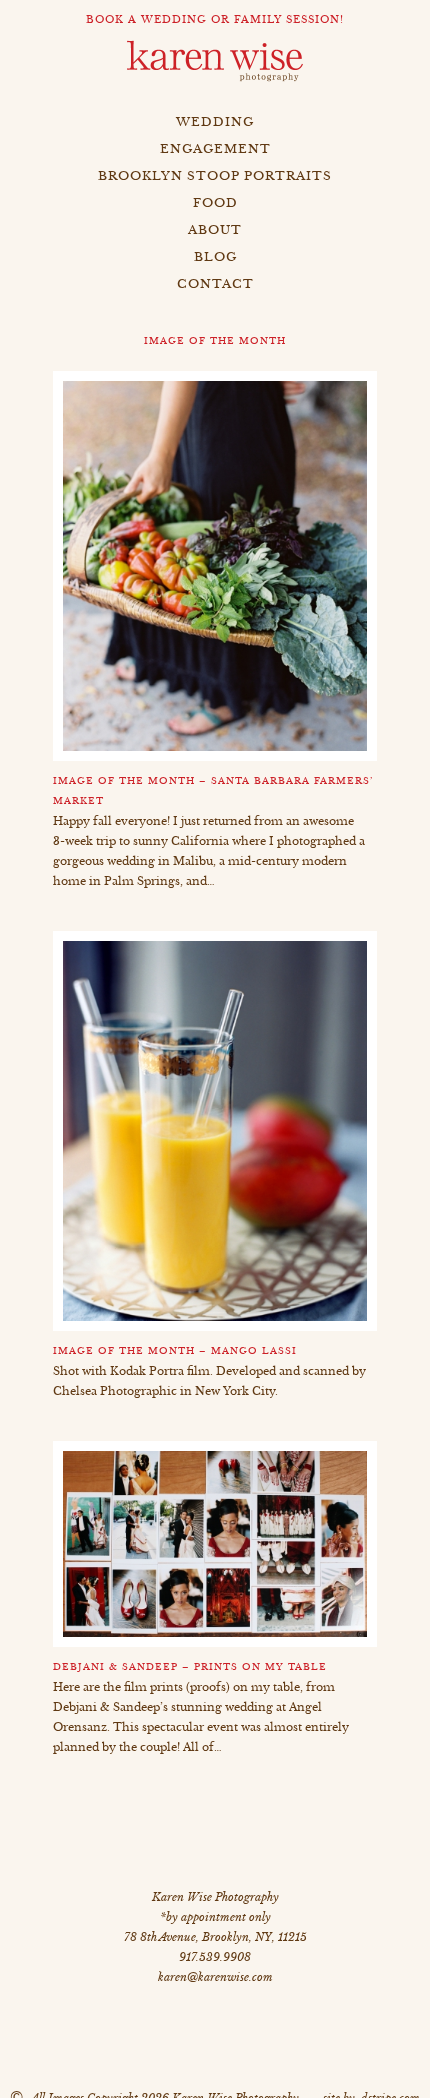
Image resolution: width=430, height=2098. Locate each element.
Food (215, 202)
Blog (215, 256)
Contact (215, 283)
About (215, 229)
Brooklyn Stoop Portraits (215, 175)
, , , (215, 1937)
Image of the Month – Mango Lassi (175, 1351)
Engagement (215, 148)
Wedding (215, 121)
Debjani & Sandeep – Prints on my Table (190, 1667)
